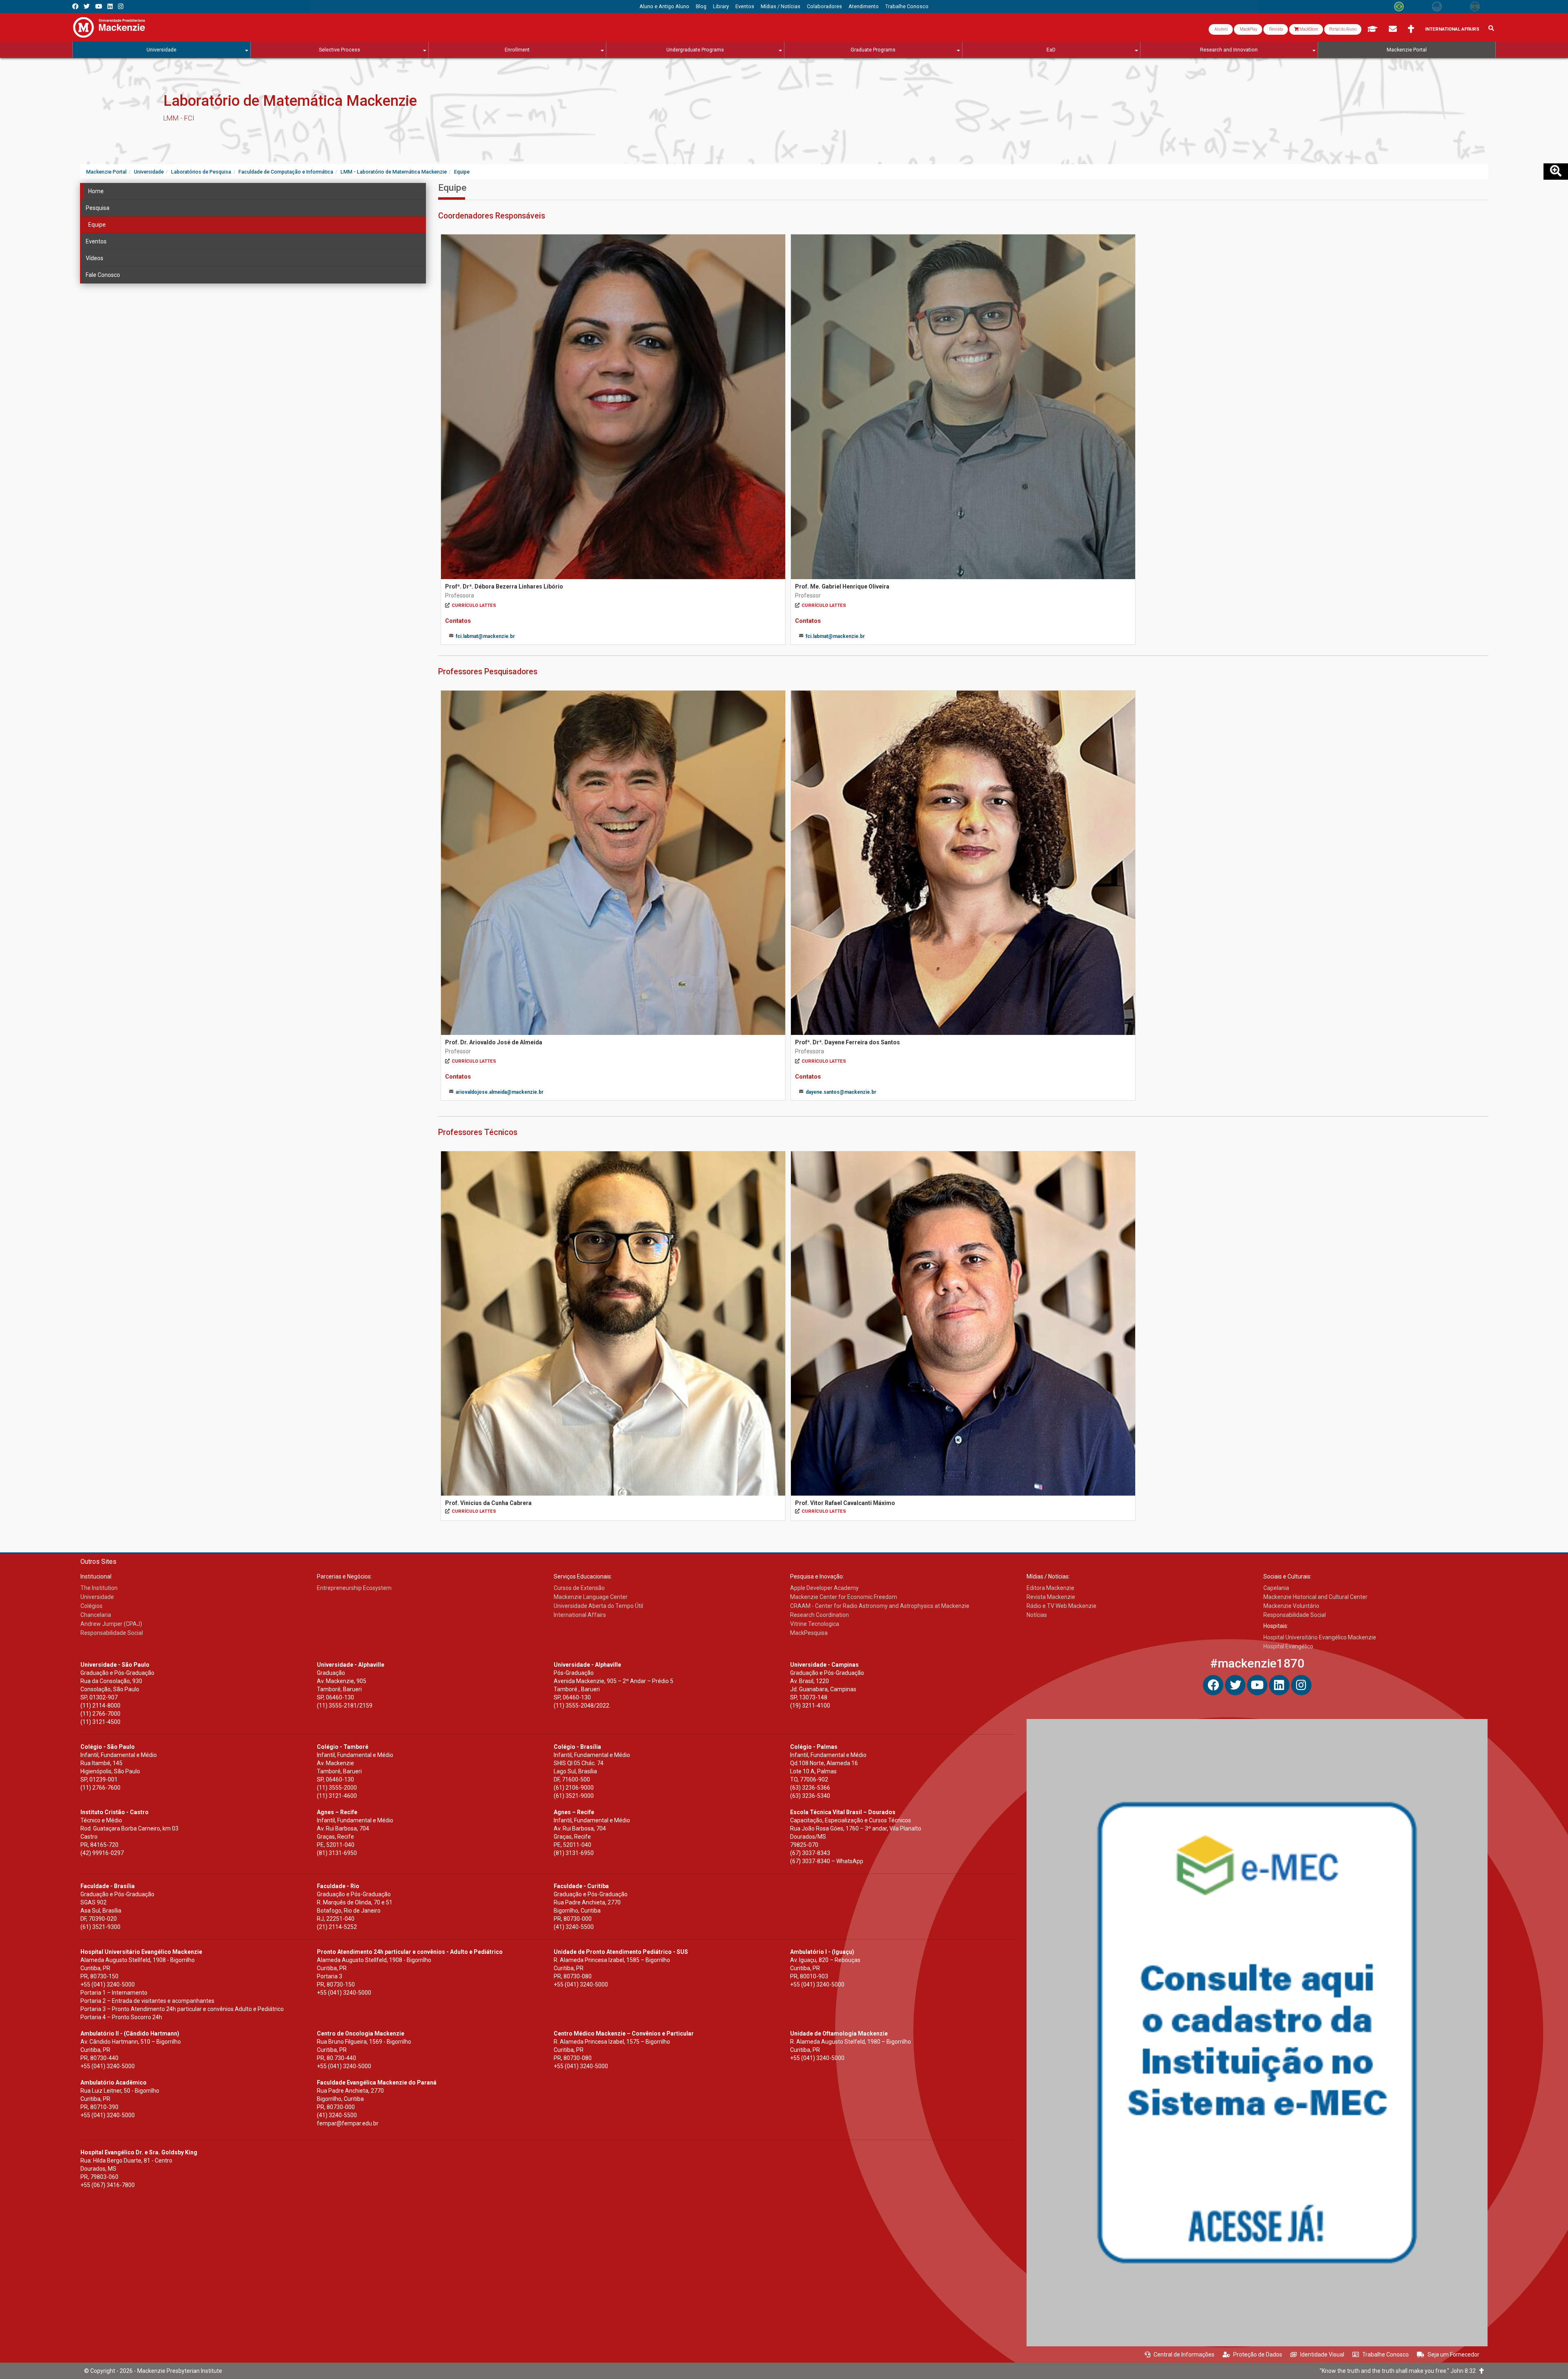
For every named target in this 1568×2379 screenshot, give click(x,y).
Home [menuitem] (96, 191)
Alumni (1221, 29)
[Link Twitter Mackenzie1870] (87, 6)
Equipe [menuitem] (97, 225)
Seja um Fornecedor (1453, 2354)
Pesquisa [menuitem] (98, 208)
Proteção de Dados (1258, 2354)
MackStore (1308, 29)
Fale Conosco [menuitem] (103, 275)
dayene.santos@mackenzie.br (841, 1092)
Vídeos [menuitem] (95, 258)
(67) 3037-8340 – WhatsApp (827, 1861)
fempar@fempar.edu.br (348, 2123)
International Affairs (1452, 29)
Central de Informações (1184, 2354)
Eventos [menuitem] (96, 241)
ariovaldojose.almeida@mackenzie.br (500, 1092)
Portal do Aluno (1343, 29)
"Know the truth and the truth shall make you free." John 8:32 (1400, 2371)
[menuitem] (664, 7)
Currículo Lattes (474, 605)
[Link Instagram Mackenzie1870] (121, 6)
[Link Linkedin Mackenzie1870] (110, 6)
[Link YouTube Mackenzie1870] (99, 6)
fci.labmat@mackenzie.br (485, 636)
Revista (1276, 29)
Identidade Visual (1322, 2354)
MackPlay (1248, 29)
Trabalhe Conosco (1385, 2354)
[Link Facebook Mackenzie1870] (75, 6)
